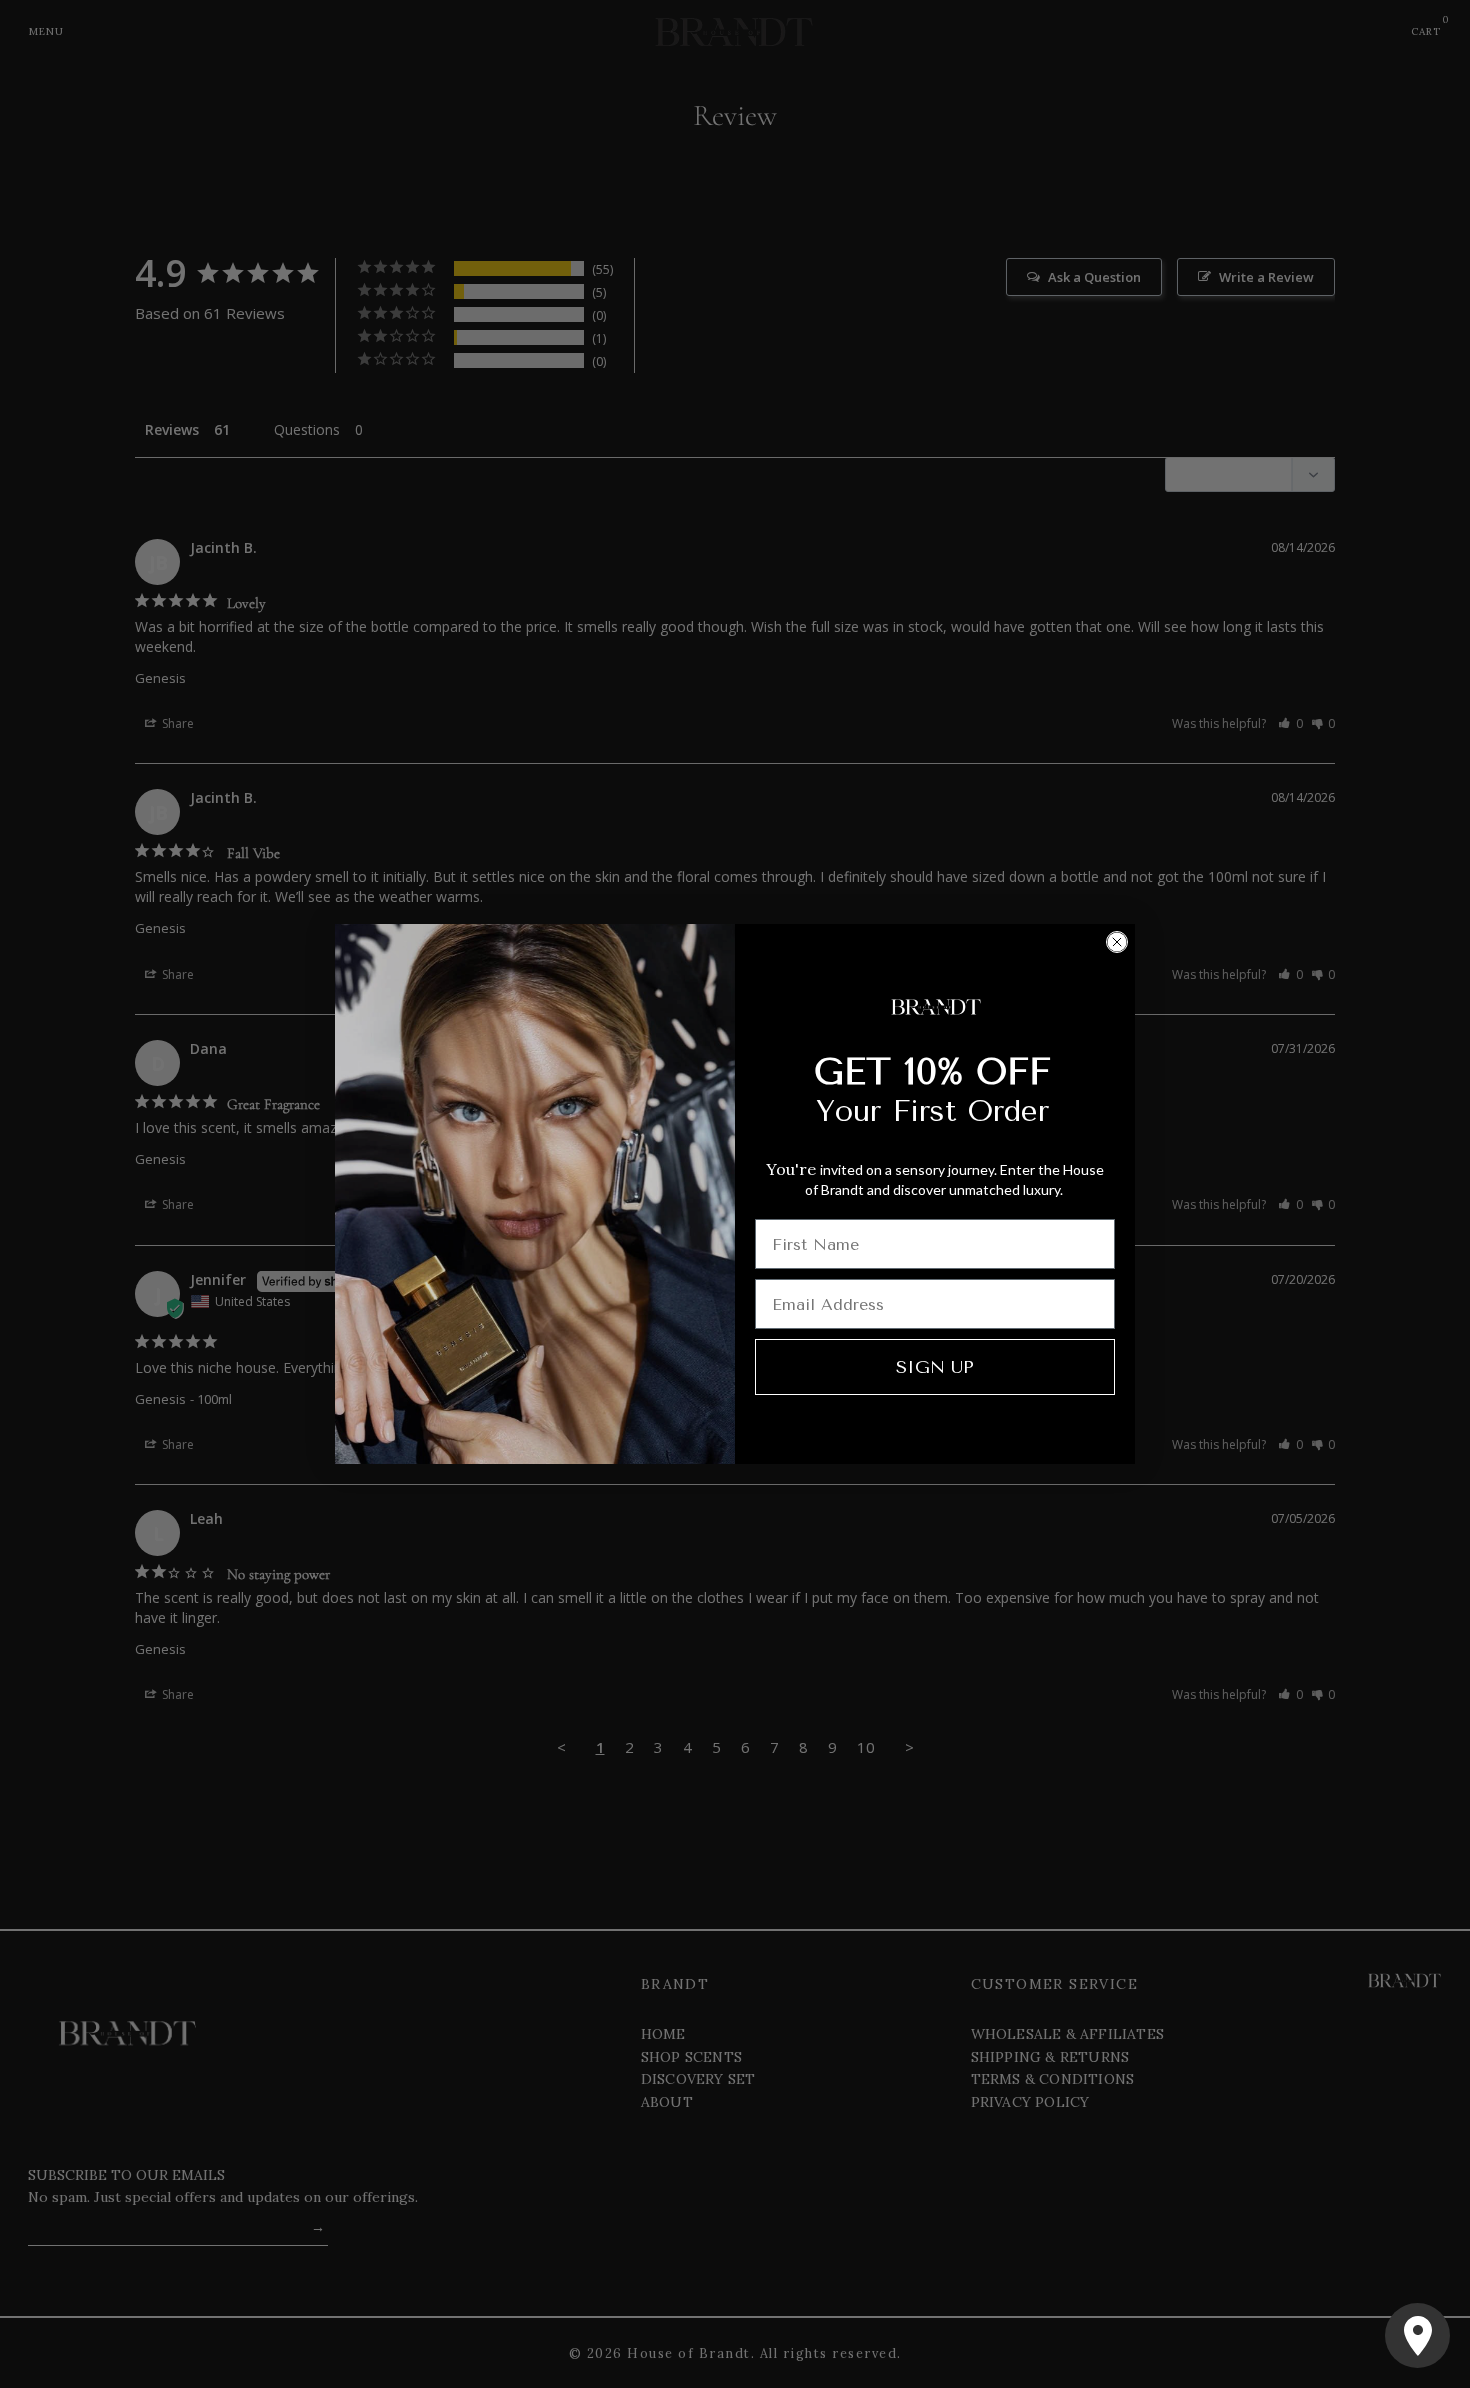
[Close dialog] (1117, 942)
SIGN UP (935, 1367)
